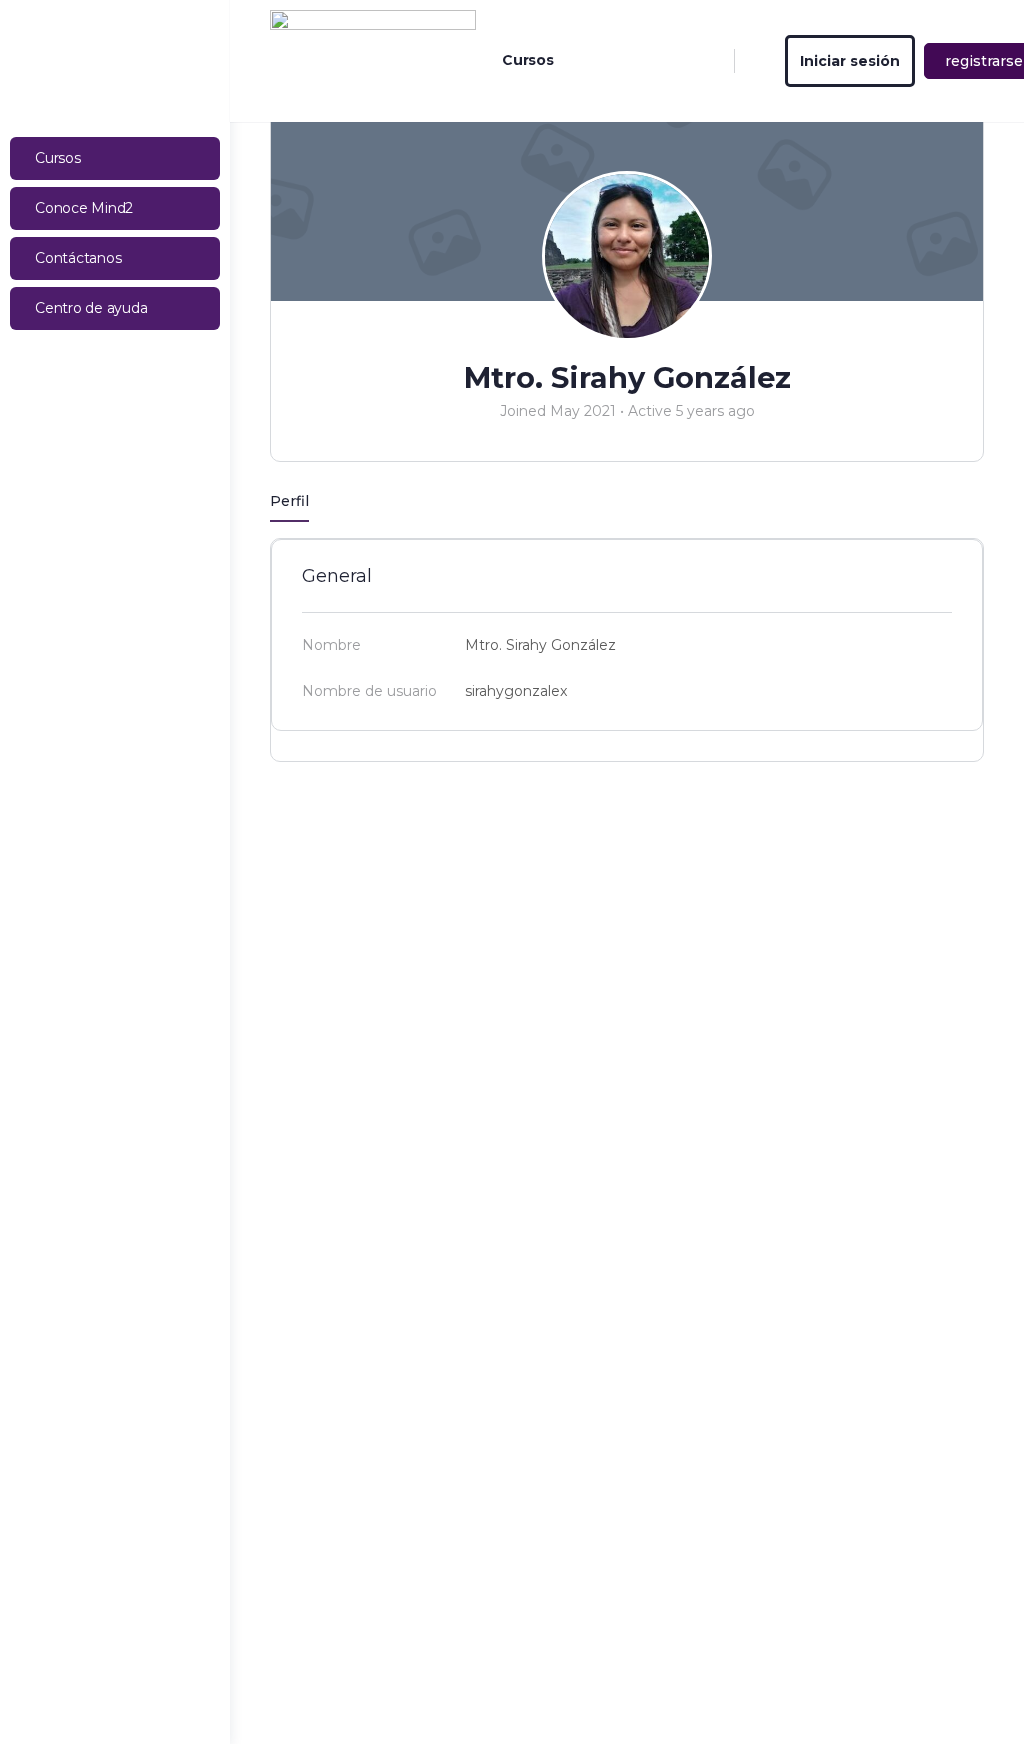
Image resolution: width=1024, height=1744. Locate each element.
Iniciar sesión (850, 61)
